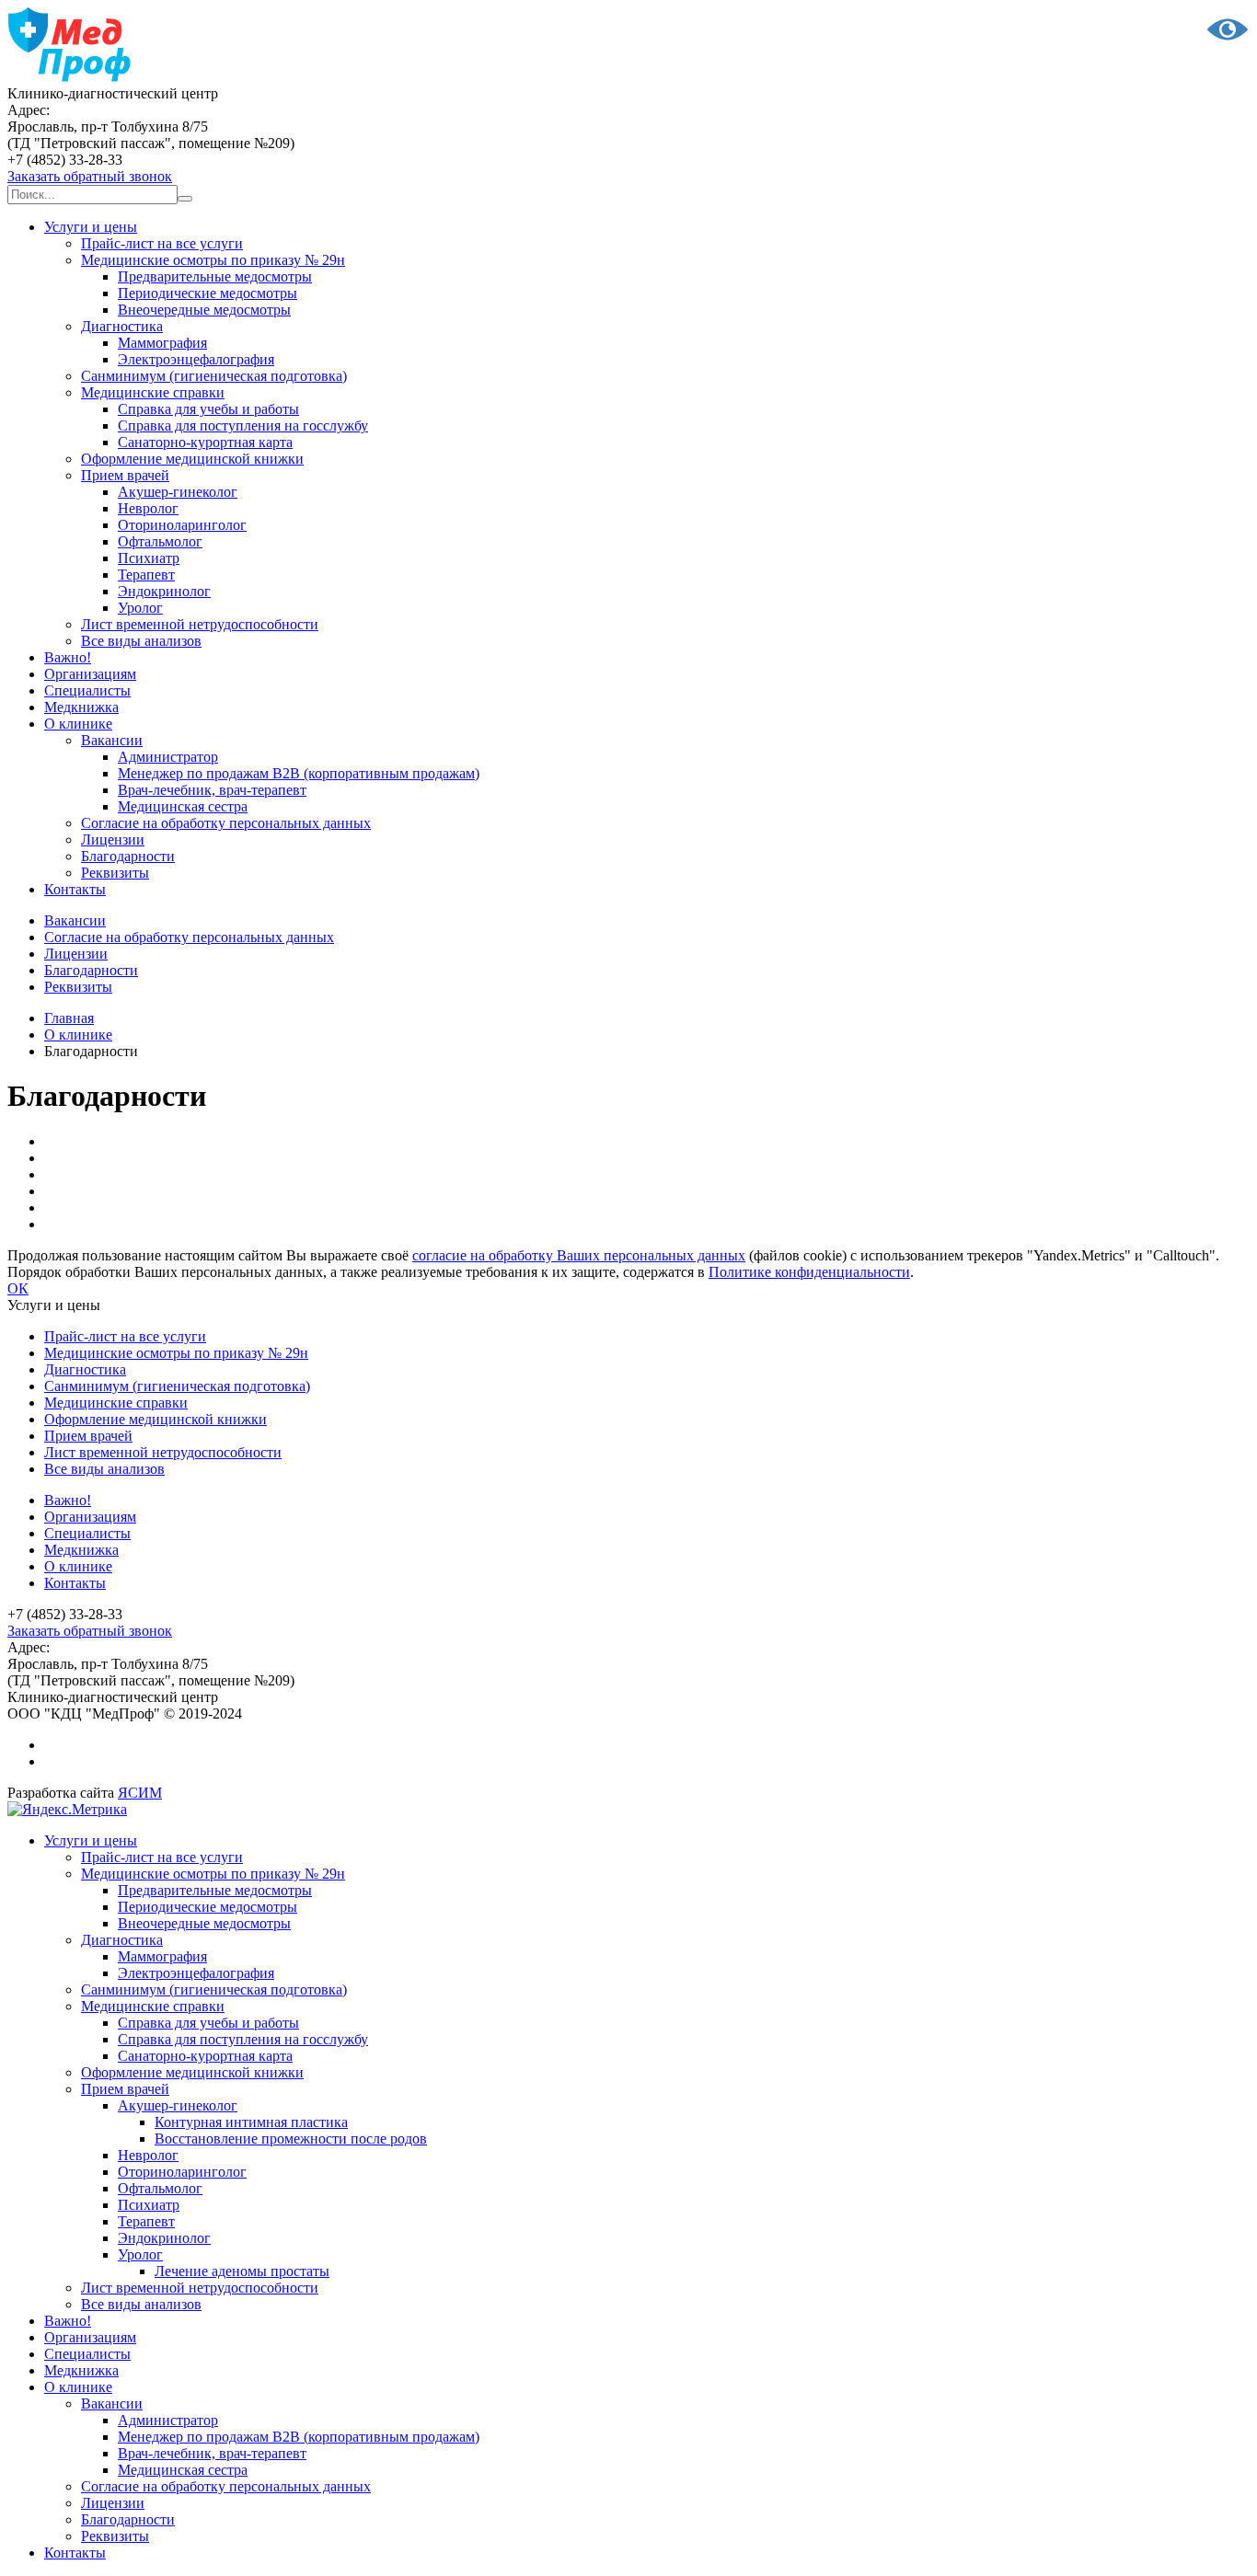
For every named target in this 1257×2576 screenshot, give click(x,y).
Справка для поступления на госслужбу (243, 425)
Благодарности (128, 856)
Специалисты (87, 690)
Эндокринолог (164, 591)
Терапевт (146, 575)
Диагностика (122, 326)
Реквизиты (115, 873)
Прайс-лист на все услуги (162, 243)
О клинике (78, 724)
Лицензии (113, 839)
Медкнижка (81, 707)
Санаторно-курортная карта (205, 442)
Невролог (148, 508)
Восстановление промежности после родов (291, 2139)
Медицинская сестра (183, 806)
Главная (69, 1018)
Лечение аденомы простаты (242, 2271)
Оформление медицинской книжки (192, 459)
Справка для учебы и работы (208, 409)
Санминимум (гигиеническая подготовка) (214, 376)
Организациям (90, 674)
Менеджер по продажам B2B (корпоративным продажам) (299, 773)
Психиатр (149, 558)
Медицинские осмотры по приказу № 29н (213, 260)
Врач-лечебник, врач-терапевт (212, 790)
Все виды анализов (141, 641)
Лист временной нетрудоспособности (200, 624)
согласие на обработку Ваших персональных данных (579, 1255)
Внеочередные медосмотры (204, 310)
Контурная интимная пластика (251, 2122)
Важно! (68, 657)
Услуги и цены (91, 227)
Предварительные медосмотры (215, 276)
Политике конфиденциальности (809, 1272)
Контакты (75, 889)
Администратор (168, 757)
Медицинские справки (153, 392)
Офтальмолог (160, 541)
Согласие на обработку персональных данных (226, 823)
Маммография (162, 343)
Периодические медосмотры (208, 293)
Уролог (140, 608)
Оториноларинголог (182, 525)
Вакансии (112, 740)
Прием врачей (125, 475)
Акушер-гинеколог (178, 492)
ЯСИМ (140, 1793)
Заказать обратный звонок (90, 176)
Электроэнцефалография (196, 359)
